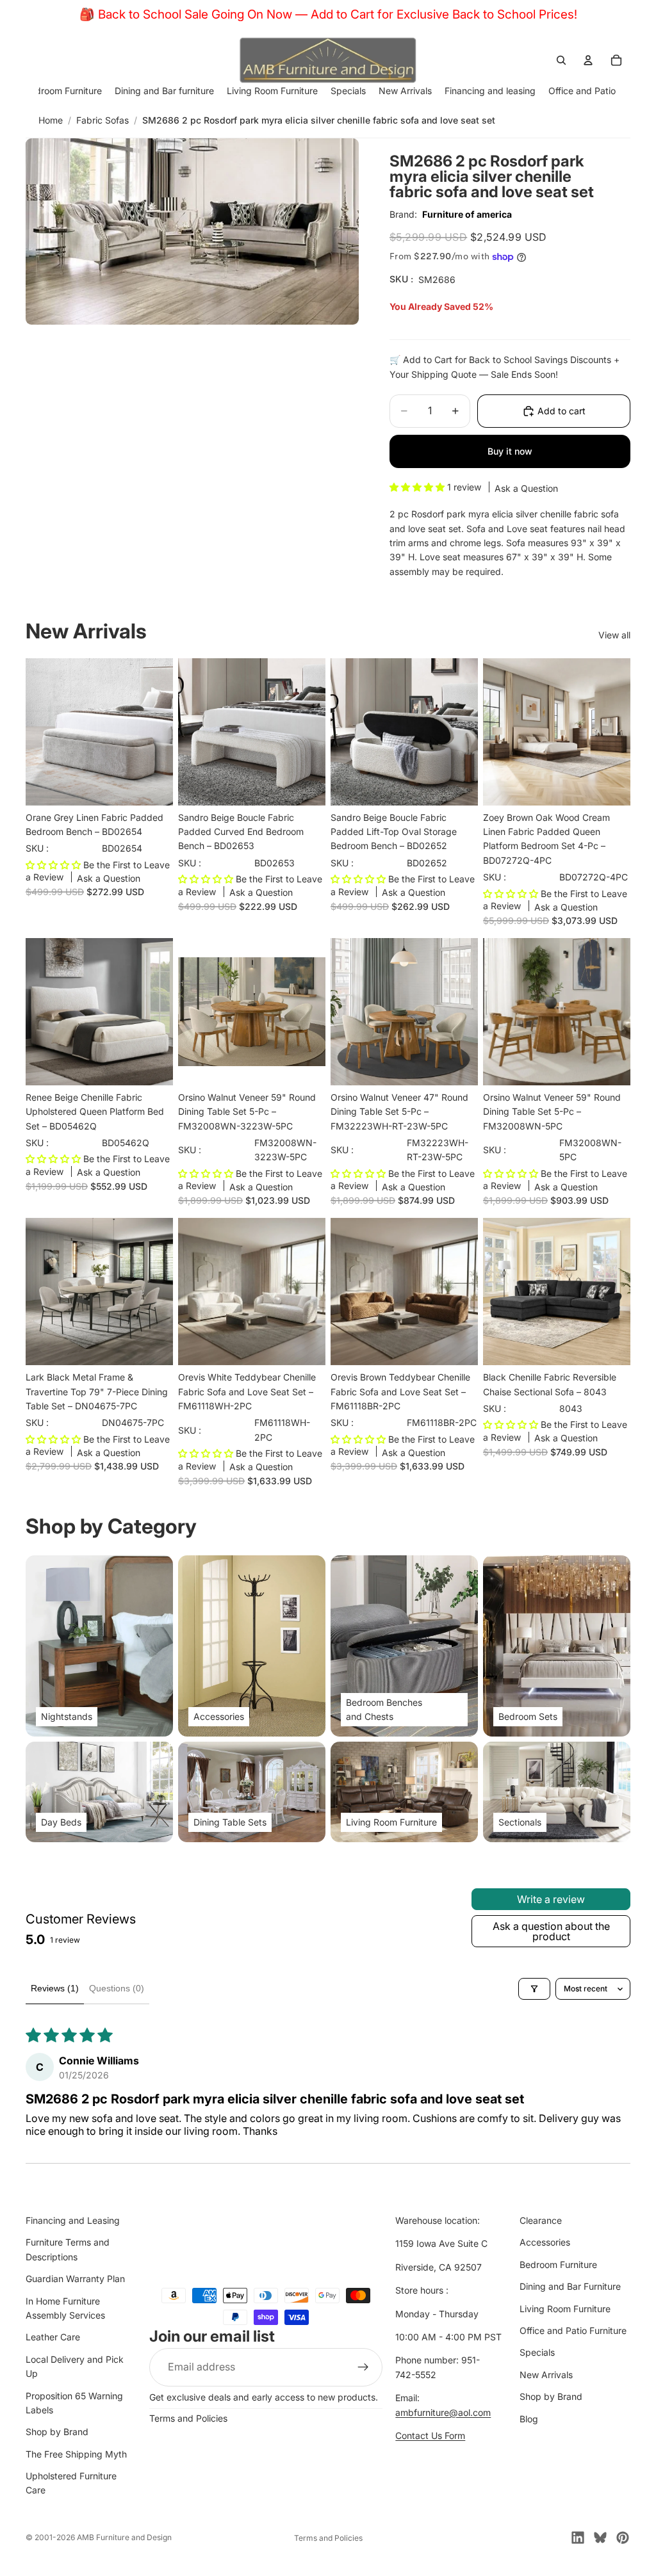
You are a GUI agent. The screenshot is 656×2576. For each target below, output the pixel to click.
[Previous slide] (40, 732)
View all (614, 635)
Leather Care (53, 2337)
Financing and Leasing (73, 2220)
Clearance (541, 2220)
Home (51, 120)
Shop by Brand (57, 2432)
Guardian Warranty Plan (75, 2279)
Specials (537, 2352)
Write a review (551, 1899)
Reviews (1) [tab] (55, 1988)
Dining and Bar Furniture (570, 2286)
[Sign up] (363, 2367)
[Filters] (534, 1989)
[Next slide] (159, 732)
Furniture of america (467, 214)
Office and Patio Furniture (573, 2330)
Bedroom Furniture (558, 2264)
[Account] (588, 60)
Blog (529, 2419)
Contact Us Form (430, 2435)
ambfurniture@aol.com (443, 2412)
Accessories (545, 2243)
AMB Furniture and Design (124, 2537)
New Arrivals (546, 2375)
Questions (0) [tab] (117, 1988)
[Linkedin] (578, 2538)
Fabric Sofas (102, 120)
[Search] (561, 60)
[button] (418, 487)
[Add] (153, 786)
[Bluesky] (600, 2538)
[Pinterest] (623, 2538)
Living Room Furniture (565, 2309)
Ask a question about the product (551, 1931)
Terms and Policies (188, 2418)
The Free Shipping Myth (76, 2454)
